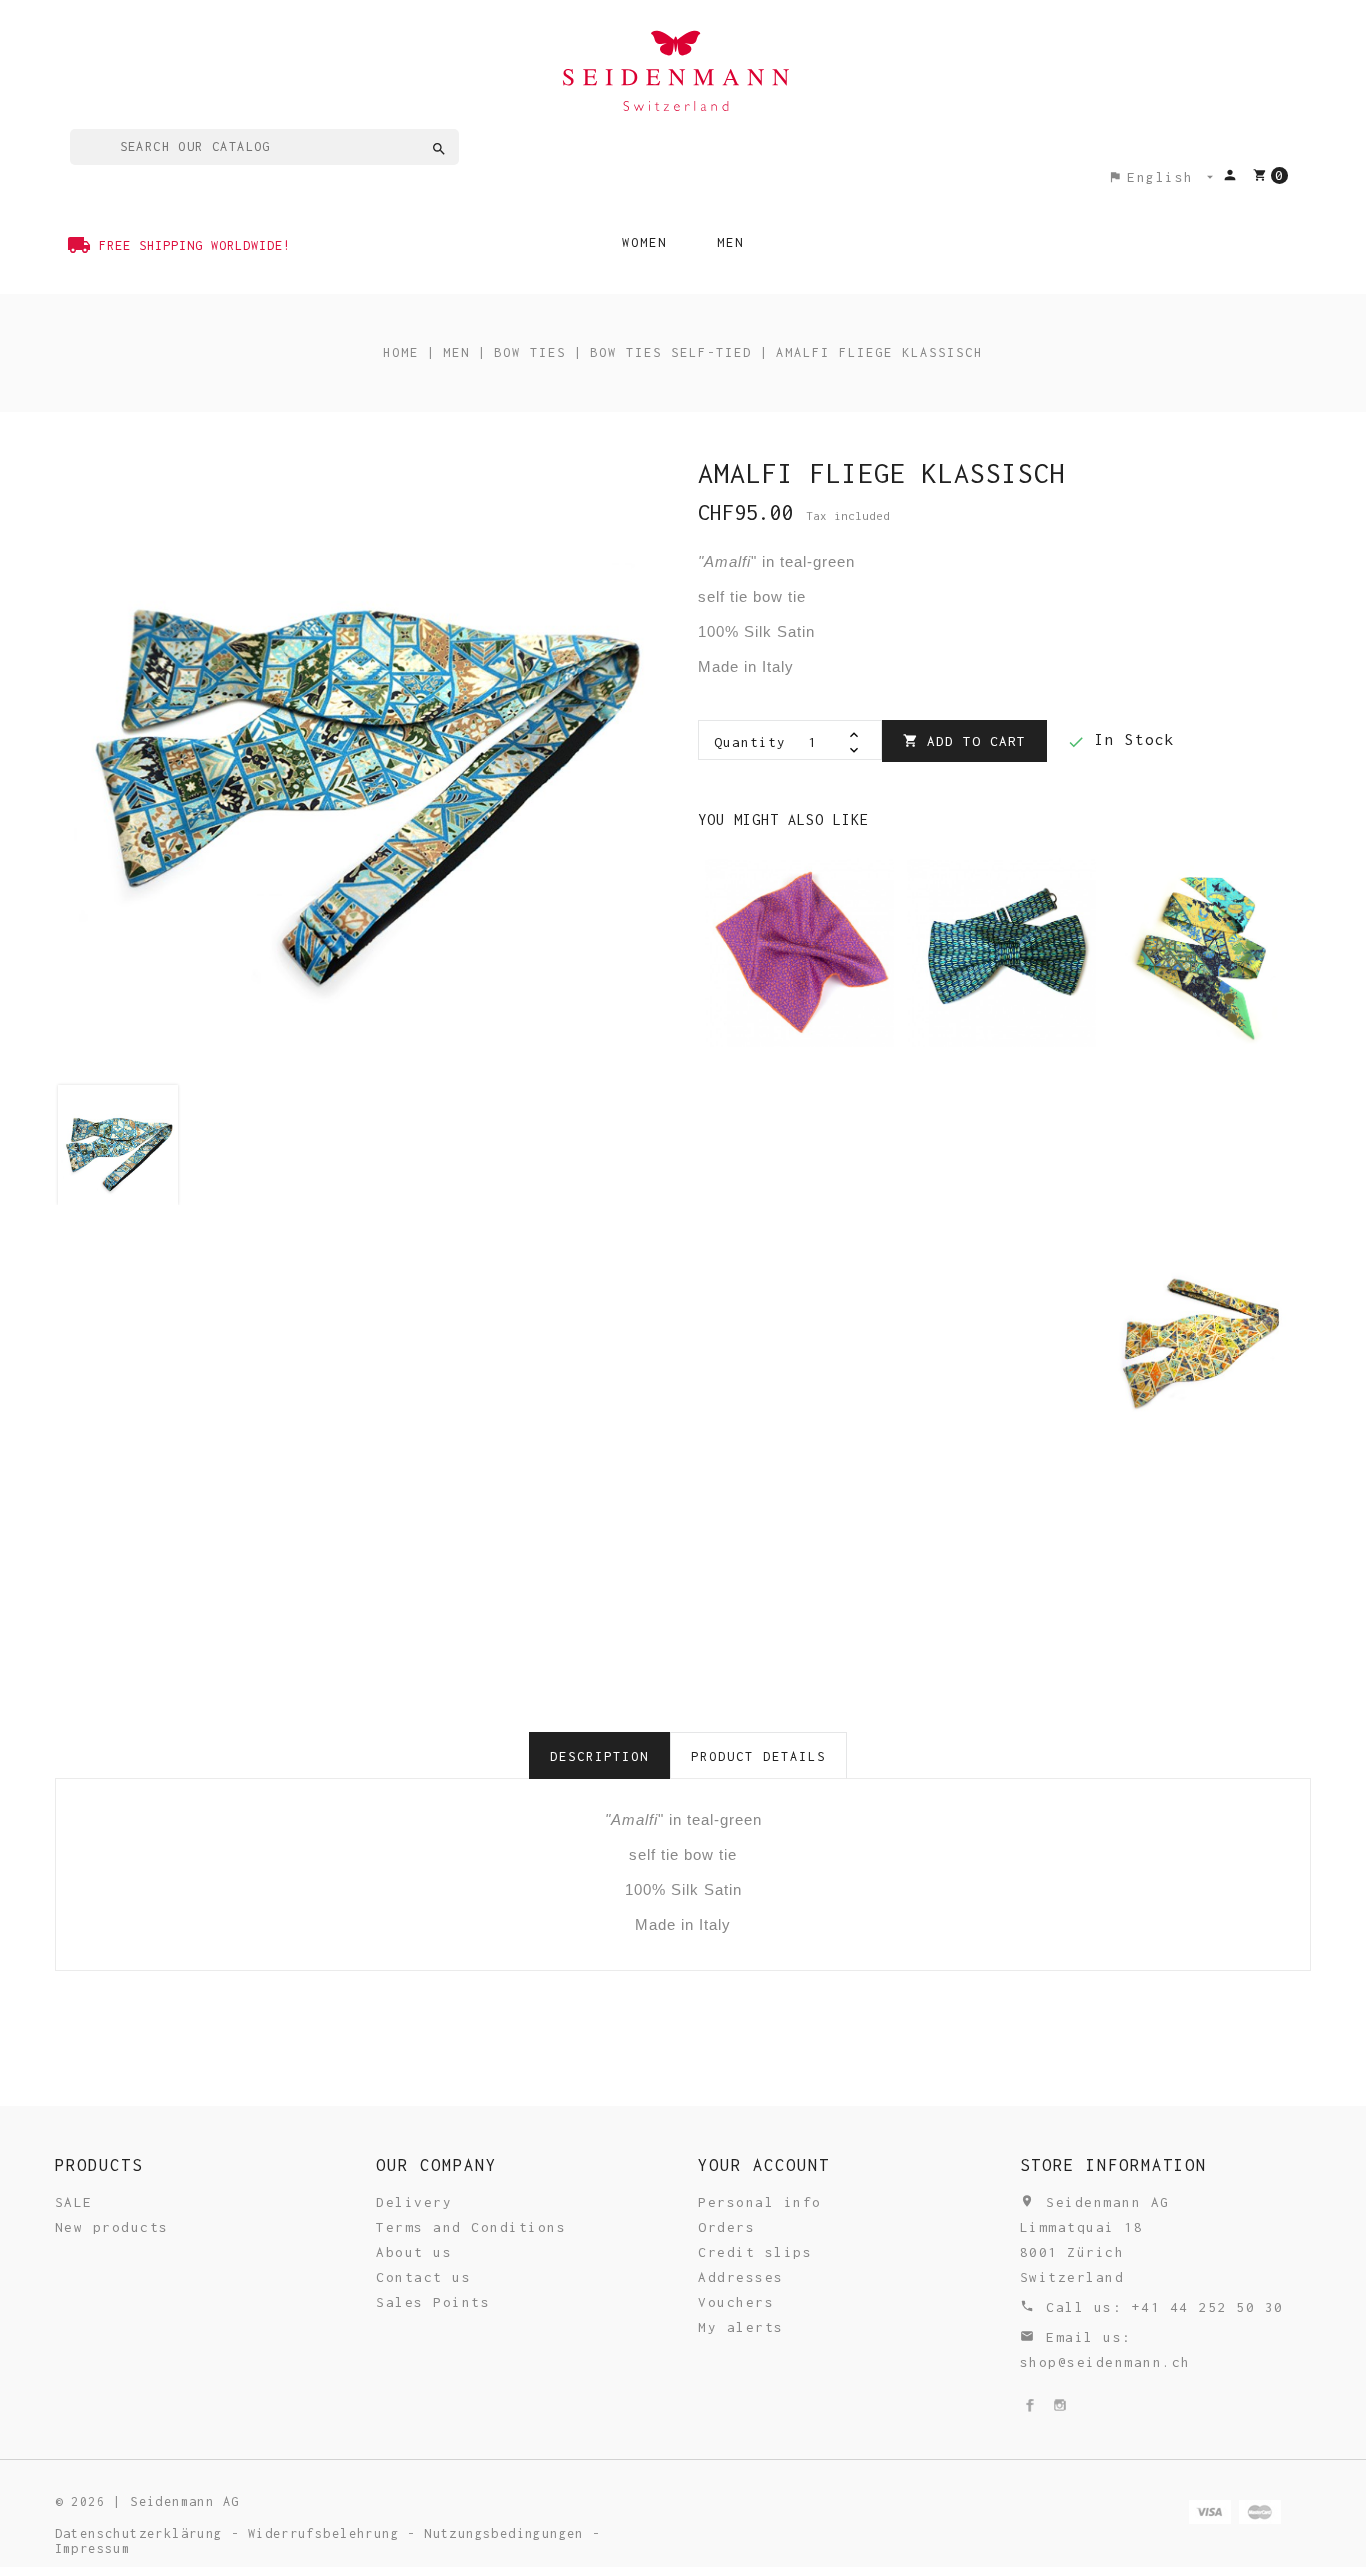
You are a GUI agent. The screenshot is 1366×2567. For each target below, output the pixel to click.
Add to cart (964, 741)
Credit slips (755, 2252)
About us (414, 2252)
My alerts (741, 2327)
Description (599, 1756)
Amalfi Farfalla (1204, 942)
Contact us (423, 2277)
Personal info (760, 2202)
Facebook (1030, 2405)
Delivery (414, 2202)
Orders (726, 2227)
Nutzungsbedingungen (508, 2533)
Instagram (1060, 2405)
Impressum (93, 2548)
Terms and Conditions (471, 2227)
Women (644, 242)
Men (730, 242)
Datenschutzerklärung (143, 2533)
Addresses (741, 2277)
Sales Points (433, 2302)
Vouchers (736, 2302)
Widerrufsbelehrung (328, 2533)
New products (112, 2227)
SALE (74, 2202)
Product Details (758, 1756)
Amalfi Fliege (799, 1334)
